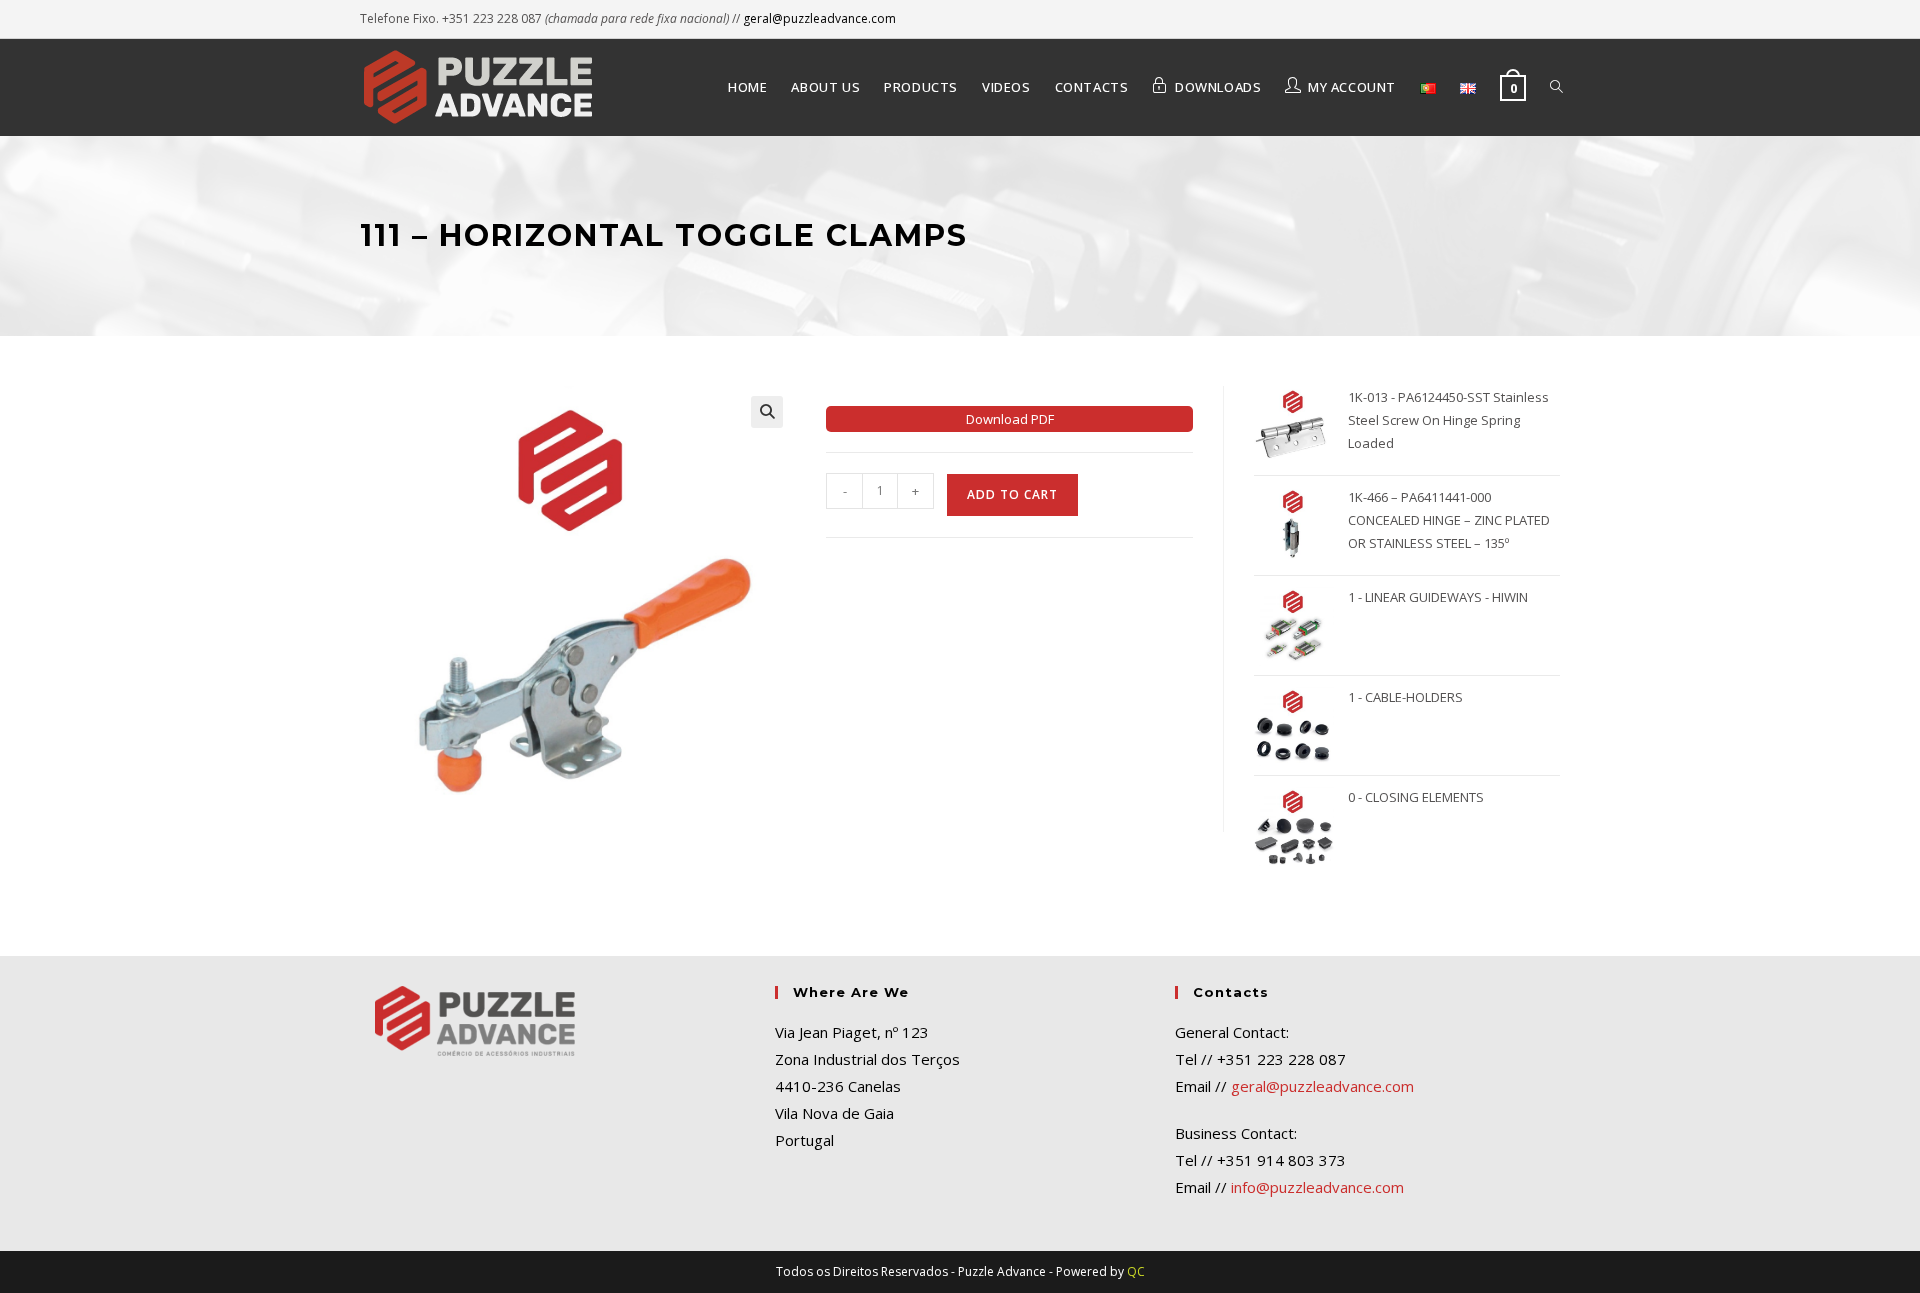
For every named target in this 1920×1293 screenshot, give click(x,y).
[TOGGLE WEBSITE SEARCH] (1556, 87)
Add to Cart (1012, 494)
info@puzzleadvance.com (1317, 1187)
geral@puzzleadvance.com (819, 18)
